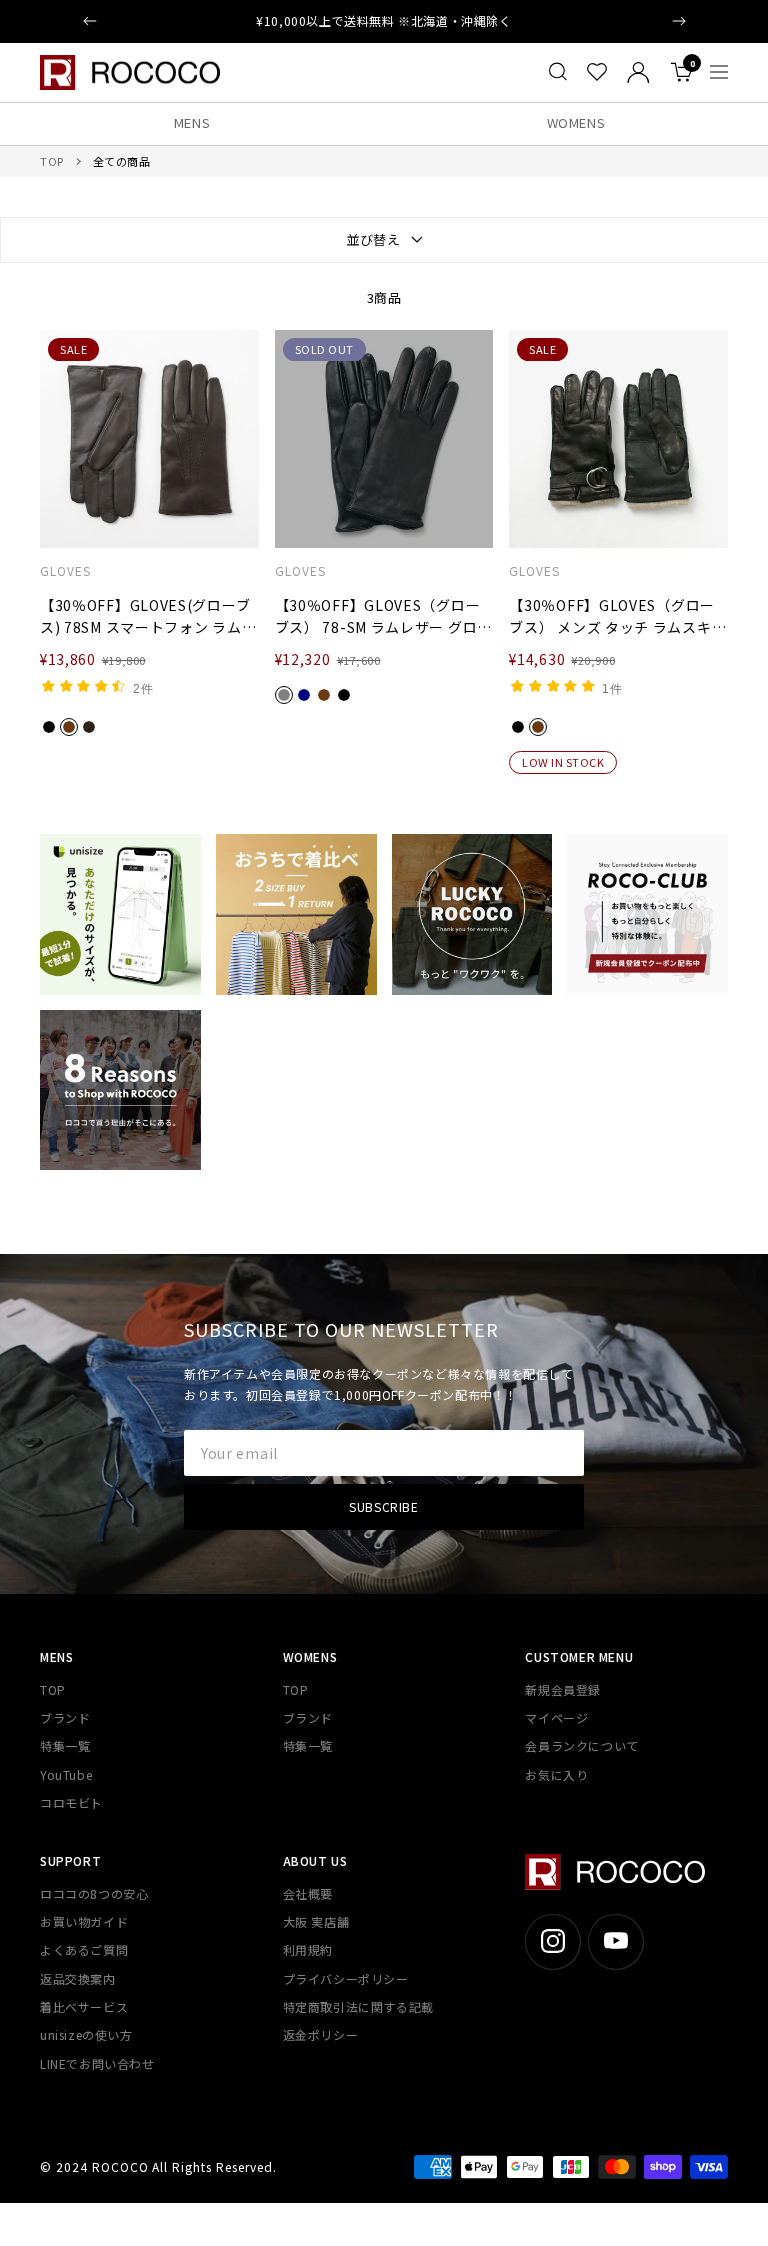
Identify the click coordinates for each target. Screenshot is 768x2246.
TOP (52, 161)
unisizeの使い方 (86, 2034)
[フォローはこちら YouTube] (615, 1941)
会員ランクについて (581, 1745)
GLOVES (65, 571)
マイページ (556, 1717)
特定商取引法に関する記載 (358, 2006)
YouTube (66, 1774)
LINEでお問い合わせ (97, 2063)
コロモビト (71, 1802)
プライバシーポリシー (346, 1978)
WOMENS (576, 122)
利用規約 (308, 1949)
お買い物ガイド (84, 1921)
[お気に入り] (597, 72)
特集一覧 (65, 1745)
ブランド (65, 1717)
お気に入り (556, 1774)
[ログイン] (638, 72)
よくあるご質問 (84, 1949)
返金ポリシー (321, 2034)
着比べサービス (84, 2006)
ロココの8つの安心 (94, 1893)
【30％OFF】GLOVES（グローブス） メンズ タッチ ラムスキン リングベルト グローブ (617, 617)
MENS (192, 122)
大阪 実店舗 (316, 1921)
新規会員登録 (563, 1689)
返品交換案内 (78, 1978)
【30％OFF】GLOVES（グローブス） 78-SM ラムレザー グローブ (383, 617)
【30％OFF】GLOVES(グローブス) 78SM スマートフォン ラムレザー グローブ (148, 617)
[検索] (558, 72)
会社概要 (308, 1893)
